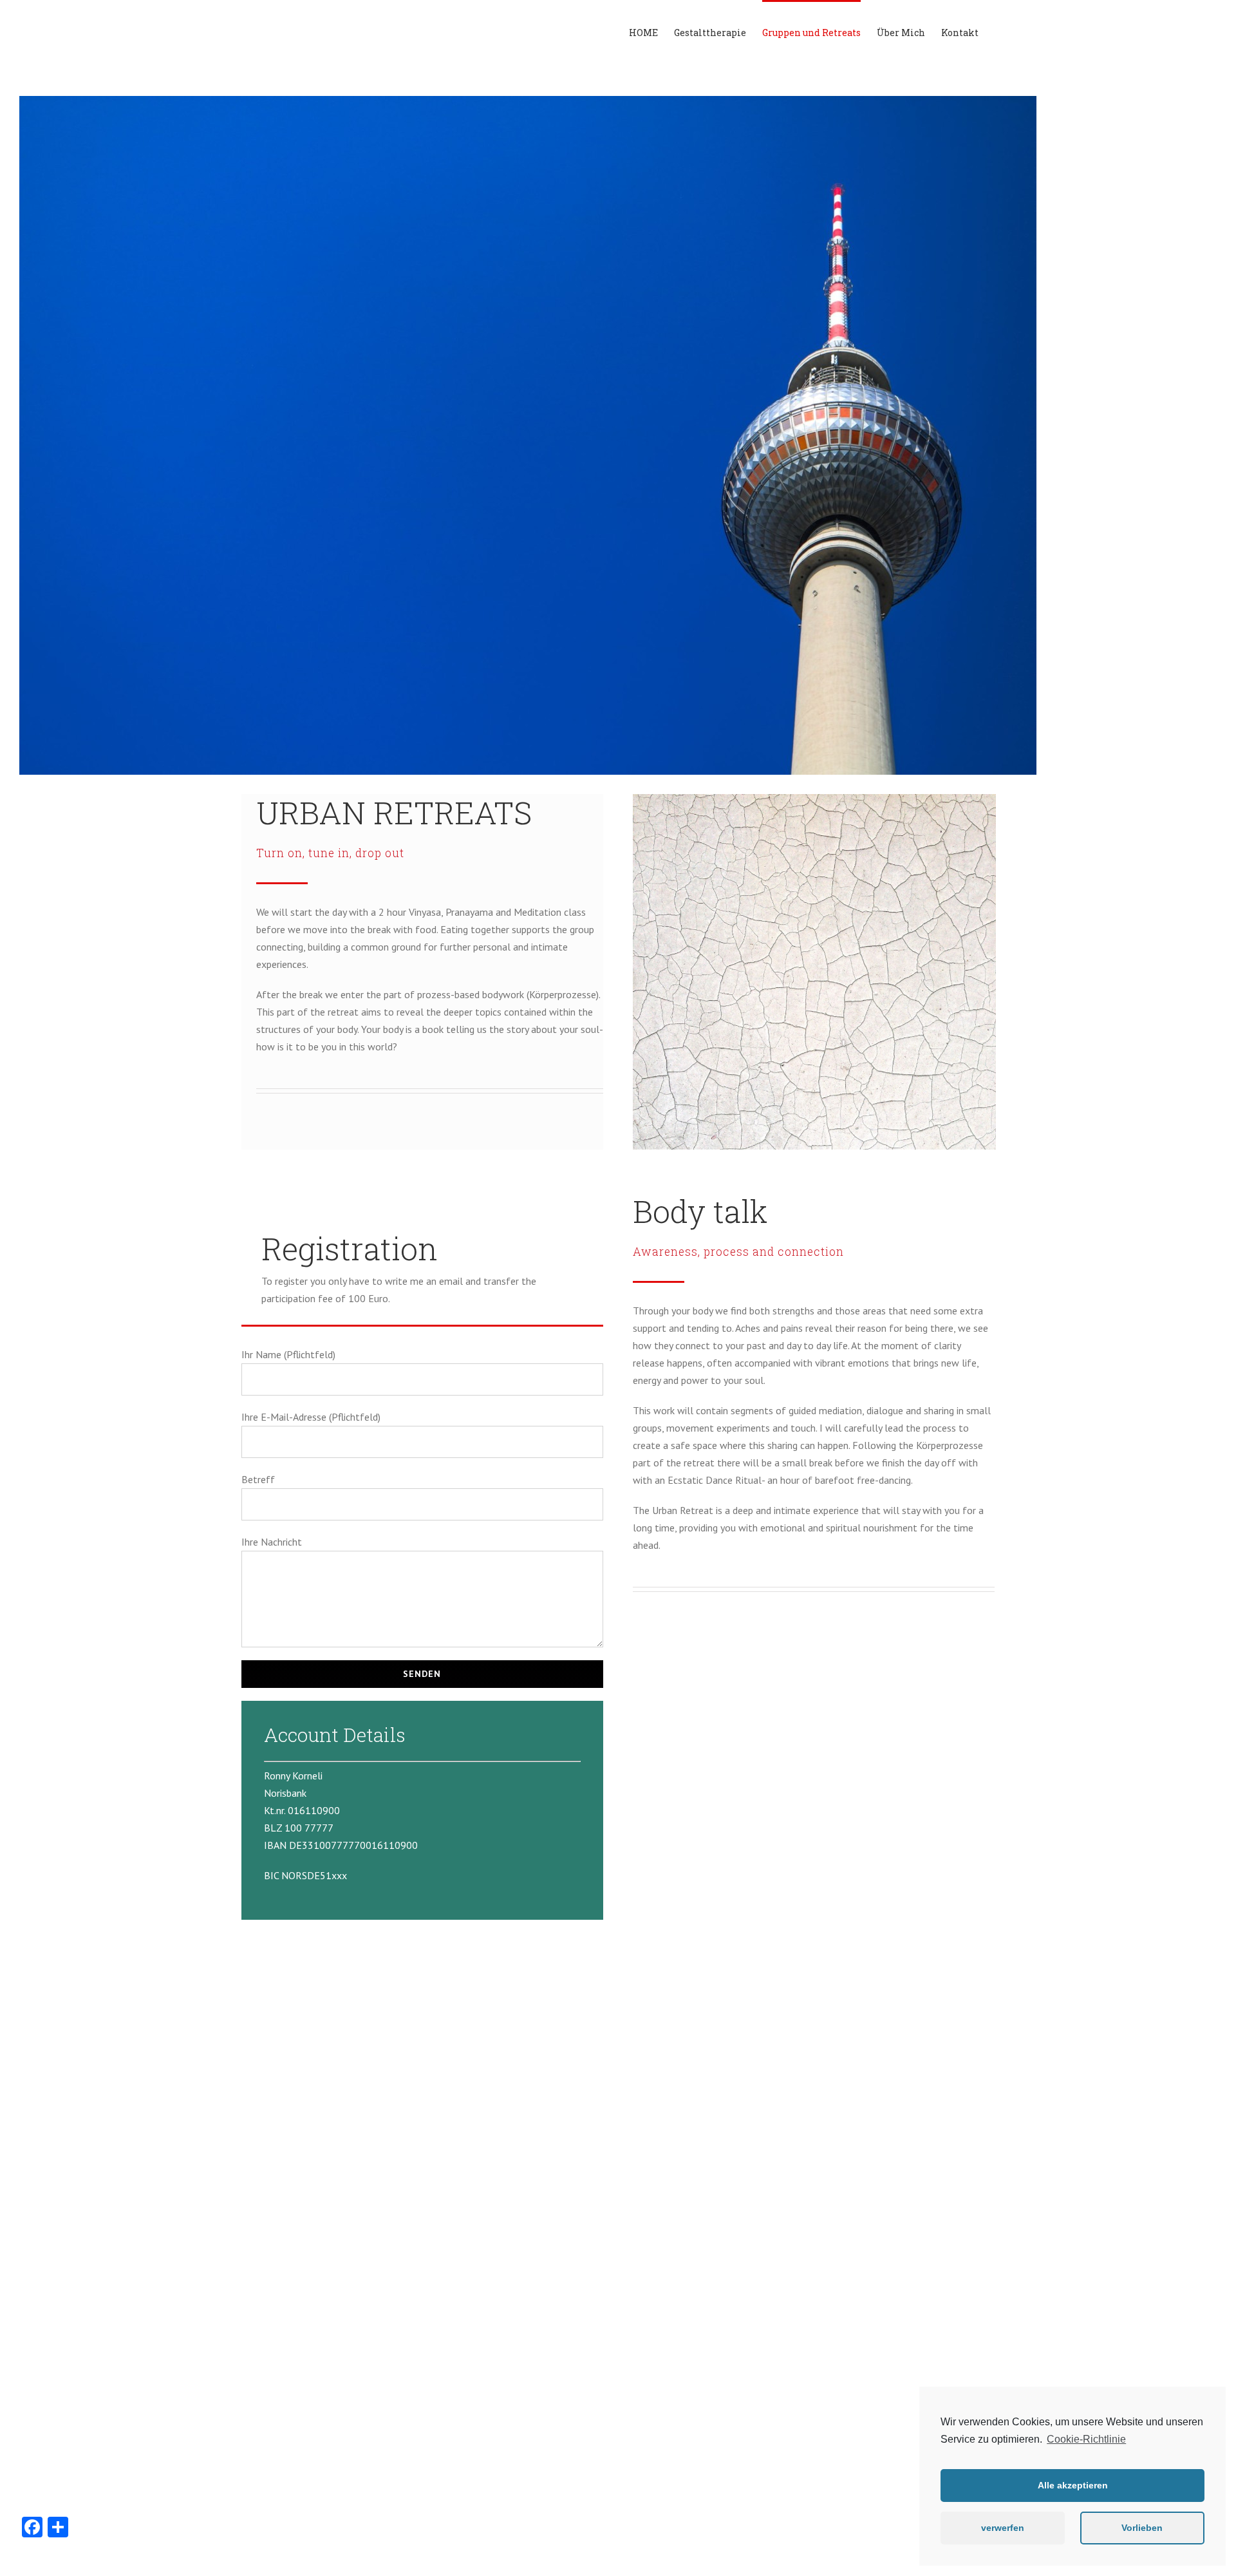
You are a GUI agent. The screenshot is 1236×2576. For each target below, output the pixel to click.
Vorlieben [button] (1142, 2528)
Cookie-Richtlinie (1086, 2439)
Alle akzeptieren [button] (1073, 2485)
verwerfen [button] (1003, 2528)
